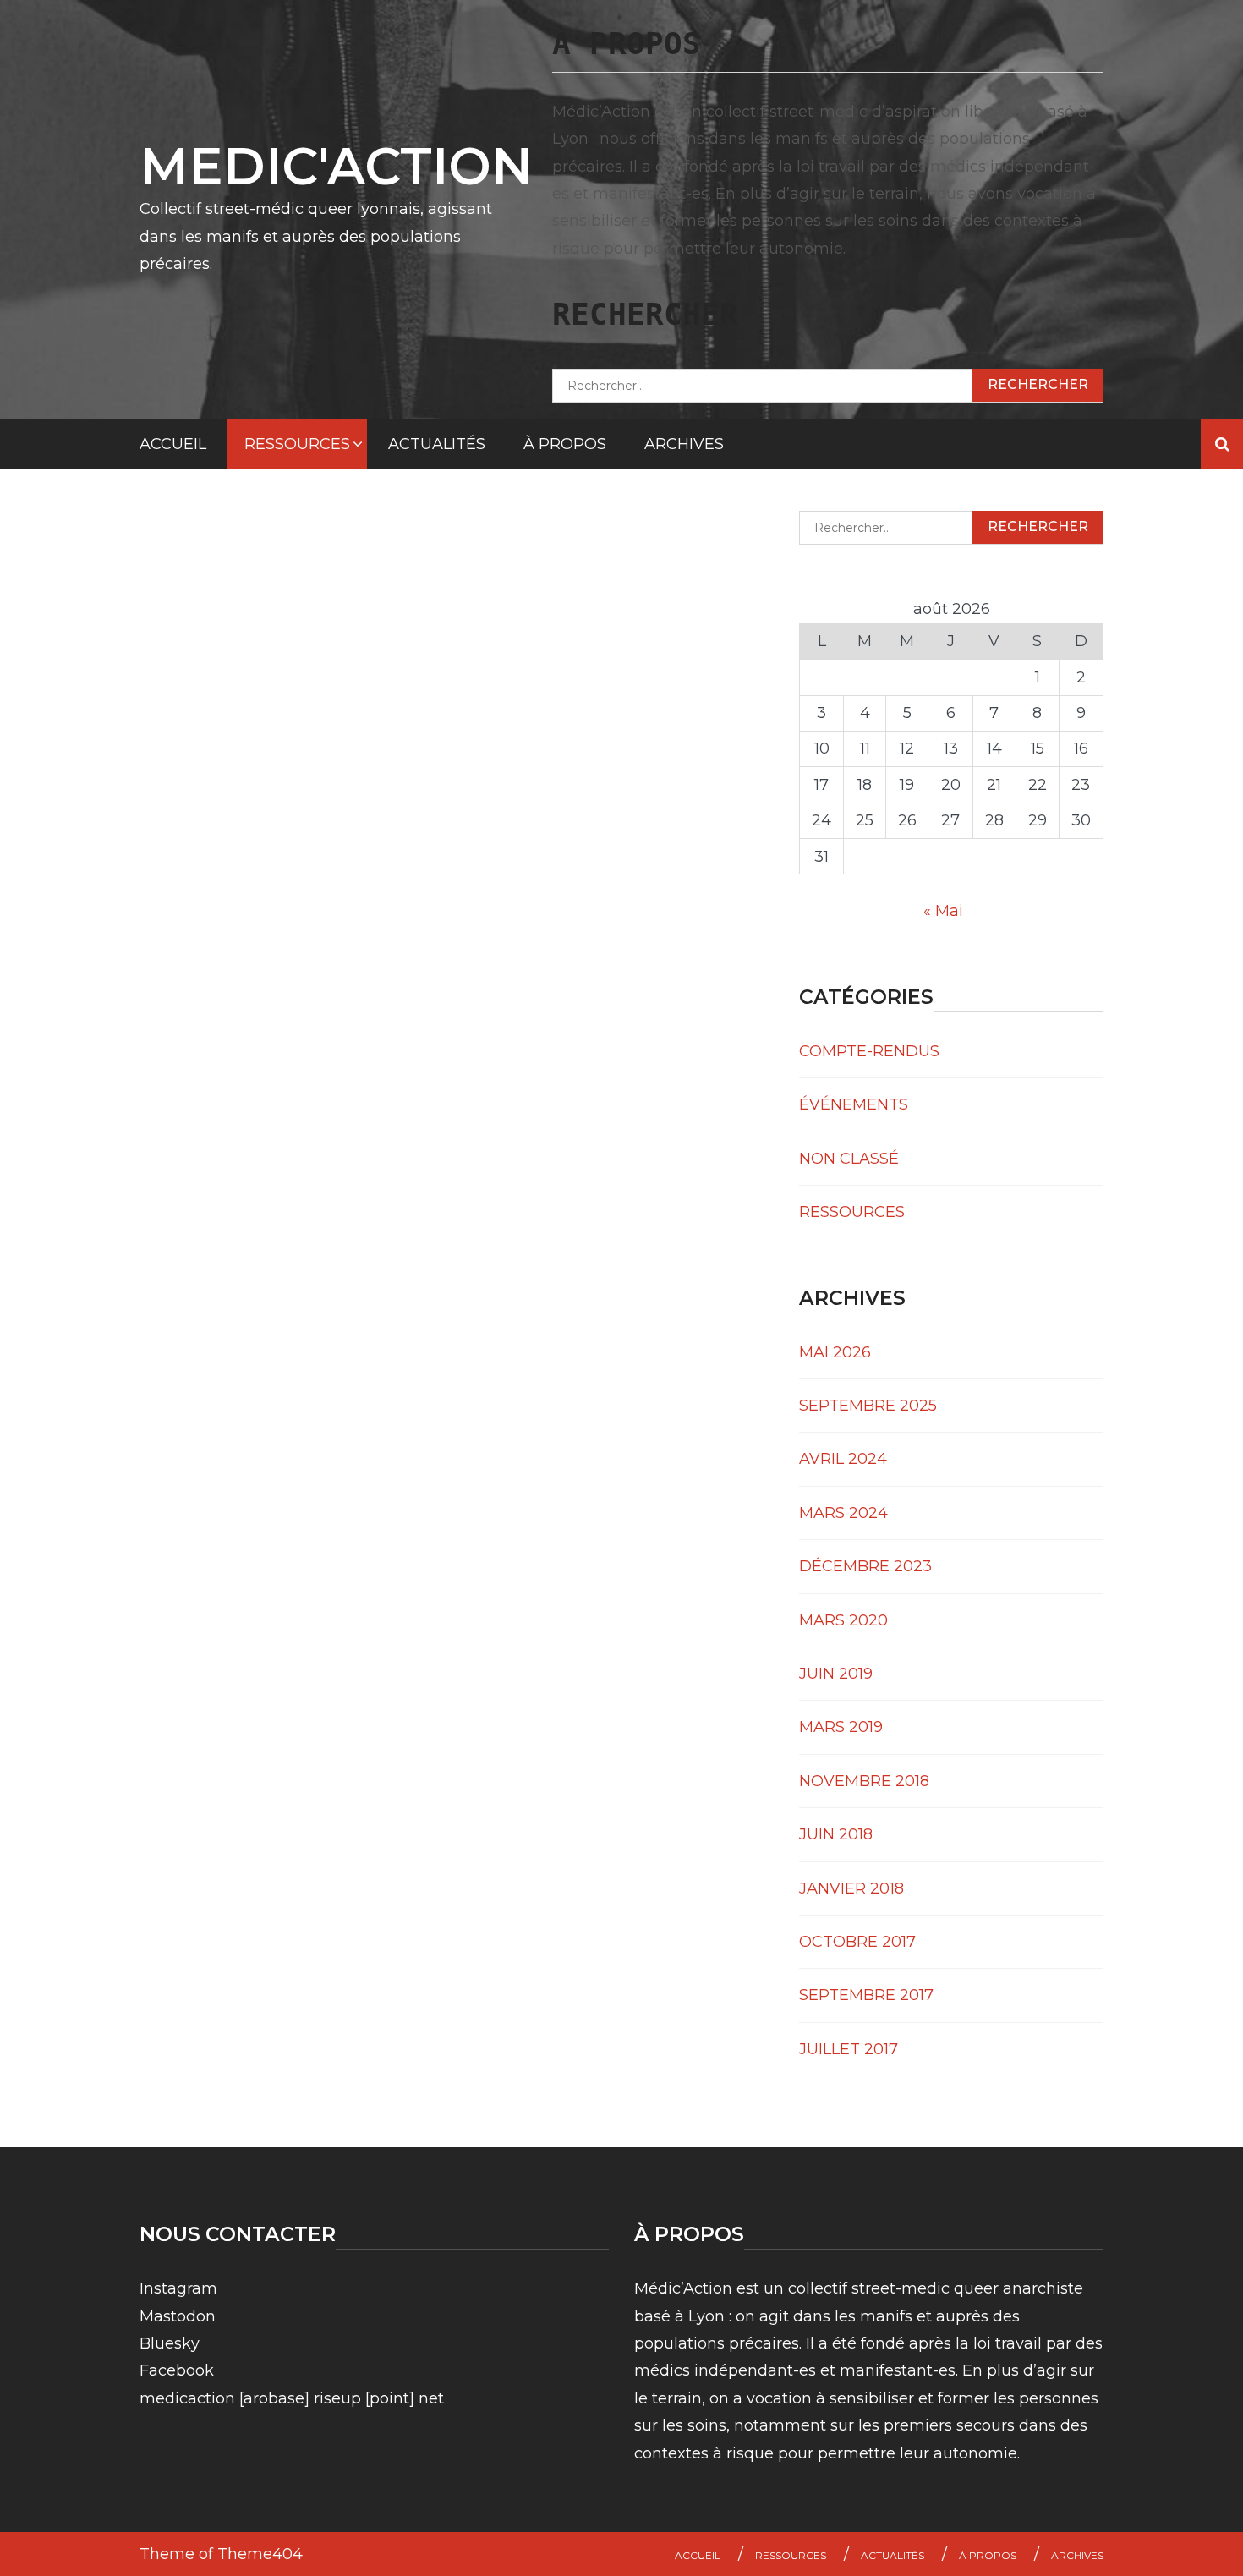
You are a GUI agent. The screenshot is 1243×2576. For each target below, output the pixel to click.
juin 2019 (836, 1674)
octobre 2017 (857, 1942)
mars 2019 (841, 1727)
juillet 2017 (849, 2049)
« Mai (943, 911)
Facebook (177, 2370)
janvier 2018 (851, 1888)
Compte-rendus (869, 1051)
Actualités (437, 444)
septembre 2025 (868, 1406)
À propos (565, 444)
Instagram (178, 2288)
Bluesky (170, 2343)
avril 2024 (843, 1459)
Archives (684, 444)
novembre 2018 (864, 1781)
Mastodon (178, 2316)
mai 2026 (835, 1352)
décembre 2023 (865, 1566)
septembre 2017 (866, 1995)
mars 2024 (843, 1513)
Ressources (297, 444)
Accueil (173, 444)
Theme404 (260, 2554)
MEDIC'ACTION (336, 166)
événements (854, 1104)
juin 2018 (836, 1834)
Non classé (849, 1159)
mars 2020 (843, 1620)
